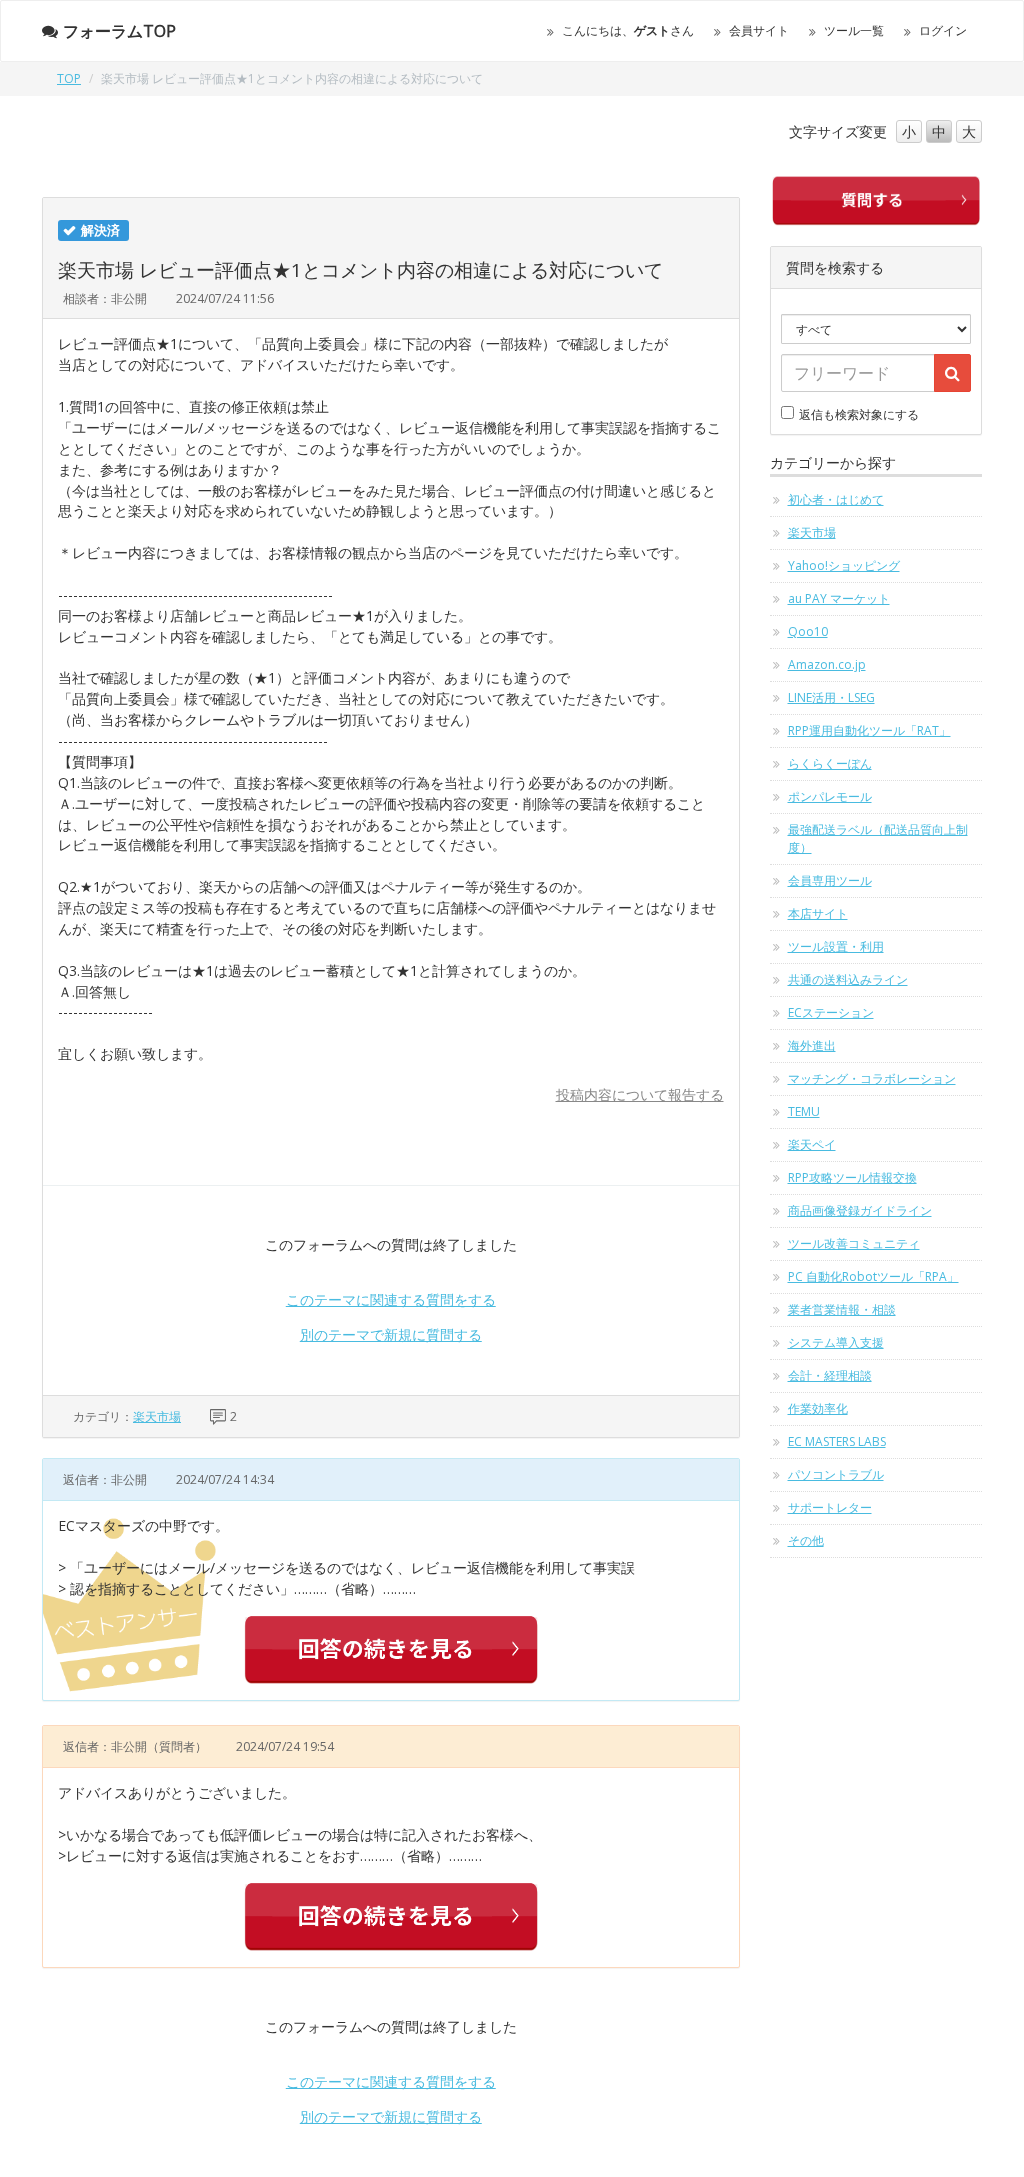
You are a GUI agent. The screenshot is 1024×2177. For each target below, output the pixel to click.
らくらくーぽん (830, 763)
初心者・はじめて (836, 499)
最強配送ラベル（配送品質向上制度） (878, 838)
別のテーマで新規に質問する (391, 1334)
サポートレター (830, 1507)
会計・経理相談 (830, 1375)
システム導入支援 (836, 1342)
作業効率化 (818, 1408)
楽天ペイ (812, 1144)
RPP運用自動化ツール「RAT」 (869, 730)
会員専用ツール (830, 880)
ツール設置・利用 (836, 946)
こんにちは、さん (628, 30)
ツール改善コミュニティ (854, 1243)
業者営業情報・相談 (842, 1309)
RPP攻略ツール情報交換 (852, 1177)
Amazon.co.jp (827, 664)
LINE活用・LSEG (831, 697)
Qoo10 (808, 631)
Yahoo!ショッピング (844, 565)
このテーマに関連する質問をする (391, 1299)
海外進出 (812, 1045)
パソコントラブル (836, 1474)
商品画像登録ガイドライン (860, 1210)
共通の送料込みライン (848, 979)
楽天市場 (157, 1416)
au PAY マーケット (839, 598)
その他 (806, 1540)
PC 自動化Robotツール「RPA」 (873, 1276)
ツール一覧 (854, 30)
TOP (69, 78)
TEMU (804, 1111)
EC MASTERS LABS (837, 1441)
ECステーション (831, 1012)
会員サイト (759, 30)
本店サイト (818, 913)
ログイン (943, 30)
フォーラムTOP (119, 31)
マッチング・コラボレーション (872, 1078)
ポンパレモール (830, 796)
